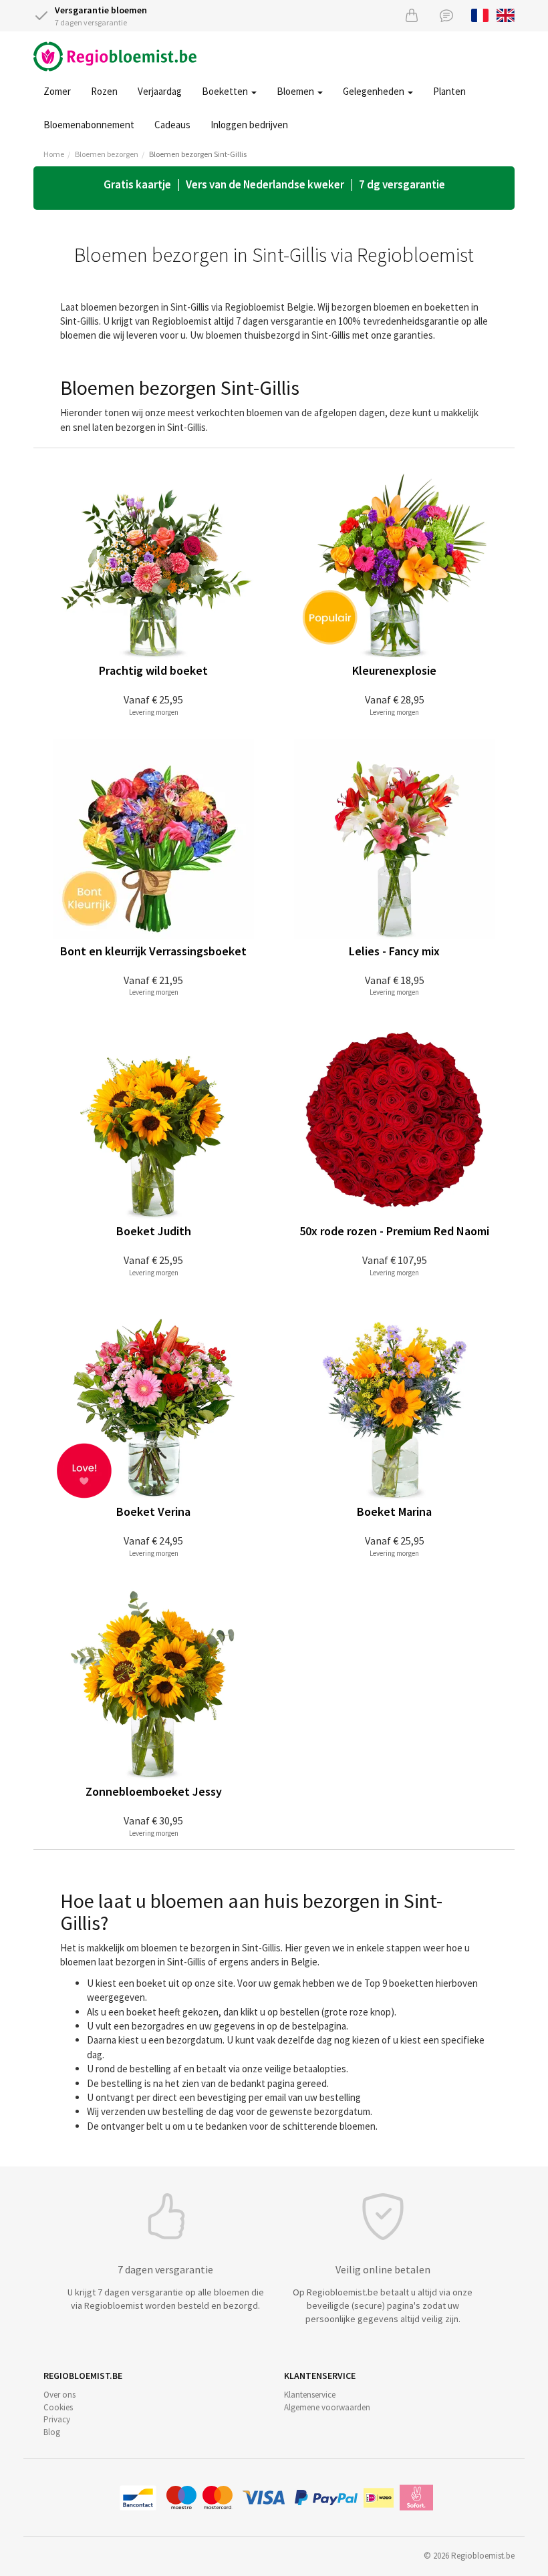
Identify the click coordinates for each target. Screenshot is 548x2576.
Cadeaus (172, 125)
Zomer (57, 91)
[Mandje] (412, 15)
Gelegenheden (375, 91)
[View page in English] (506, 14)
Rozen (104, 91)
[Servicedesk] (446, 15)
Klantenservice (310, 2395)
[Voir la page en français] (480, 14)
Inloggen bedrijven (249, 125)
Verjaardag (160, 91)
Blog (52, 2432)
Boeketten (226, 91)
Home (54, 154)
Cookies (58, 2407)
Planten (449, 91)
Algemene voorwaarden (327, 2407)
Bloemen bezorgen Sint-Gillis (198, 154)
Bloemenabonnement (89, 125)
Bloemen (296, 91)
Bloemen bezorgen (107, 154)
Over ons (59, 2395)
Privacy (57, 2419)
